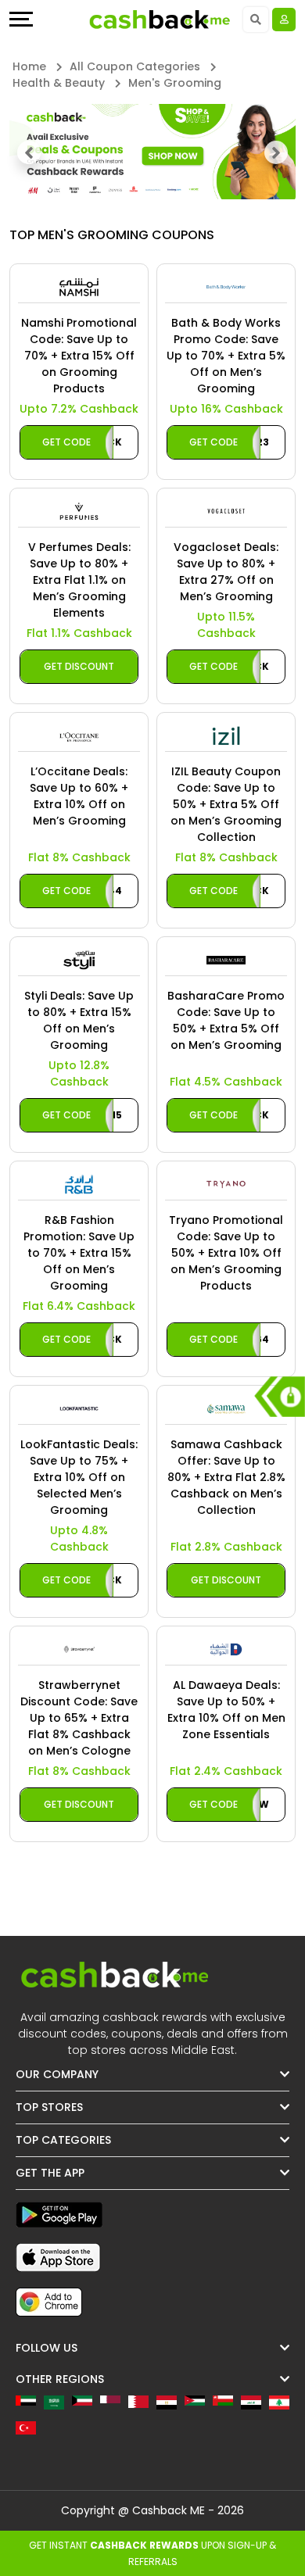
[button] (29, 152)
